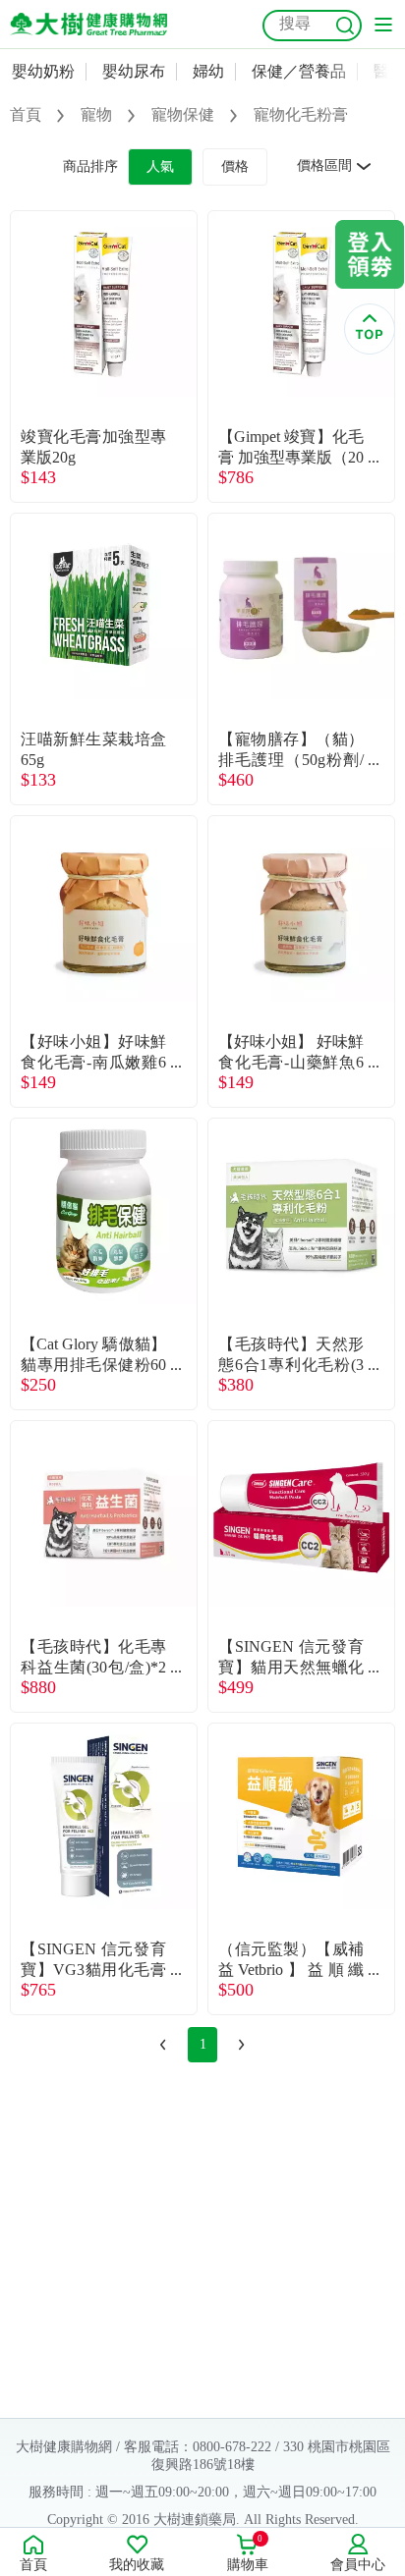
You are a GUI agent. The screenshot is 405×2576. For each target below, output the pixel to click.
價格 (235, 166)
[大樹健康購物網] (88, 24)
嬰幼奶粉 (43, 71)
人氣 (160, 166)
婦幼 (208, 71)
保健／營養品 (299, 71)
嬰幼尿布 (134, 71)
